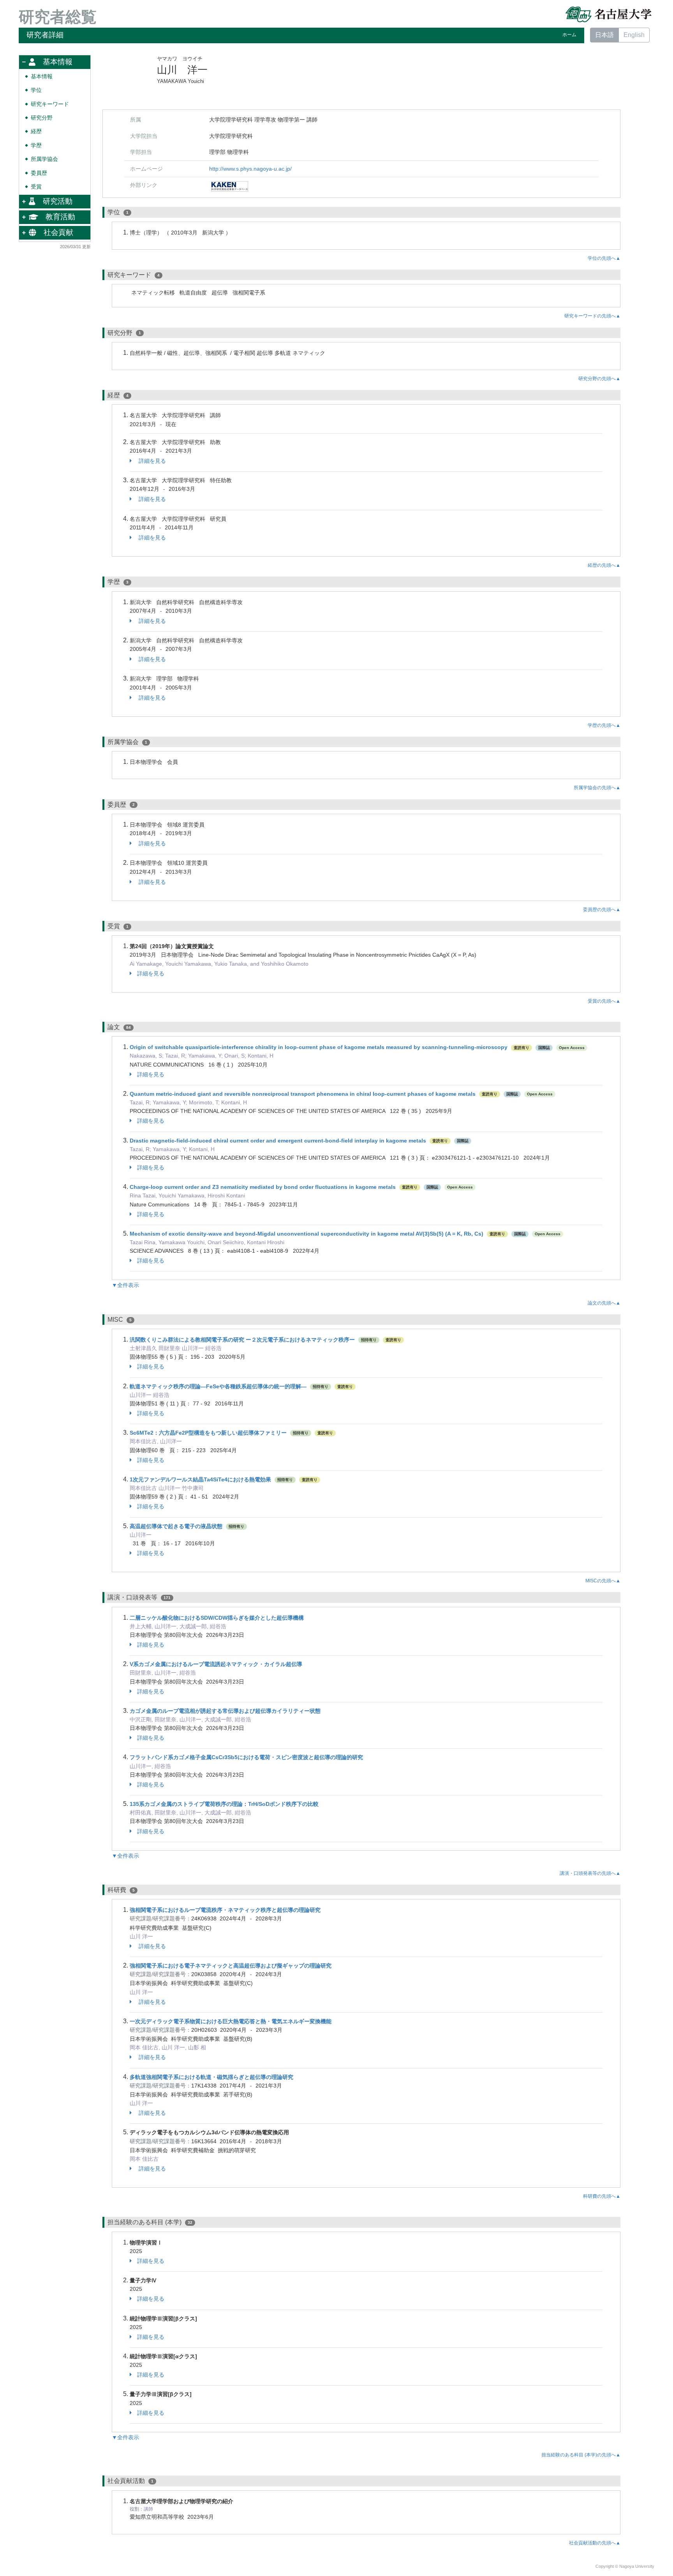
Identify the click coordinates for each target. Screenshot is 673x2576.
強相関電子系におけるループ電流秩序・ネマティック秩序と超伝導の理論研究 (225, 1910)
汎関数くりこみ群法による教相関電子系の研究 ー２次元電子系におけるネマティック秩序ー (242, 1340)
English (634, 35)
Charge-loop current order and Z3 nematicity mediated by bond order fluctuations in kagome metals (263, 1187)
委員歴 (39, 173)
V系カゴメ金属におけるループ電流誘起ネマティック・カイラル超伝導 (216, 1664)
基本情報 (42, 77)
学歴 (36, 145)
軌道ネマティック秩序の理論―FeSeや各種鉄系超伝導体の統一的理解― (218, 1386)
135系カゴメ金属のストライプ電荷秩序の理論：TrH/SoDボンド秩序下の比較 (224, 1804)
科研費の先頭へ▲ (602, 2196)
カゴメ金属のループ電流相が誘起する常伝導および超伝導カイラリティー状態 (225, 1711)
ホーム (569, 35)
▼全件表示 (125, 1285)
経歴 (36, 131)
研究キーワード (50, 104)
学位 (36, 90)
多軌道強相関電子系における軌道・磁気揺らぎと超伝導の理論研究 (211, 2077)
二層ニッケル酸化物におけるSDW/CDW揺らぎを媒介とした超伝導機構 (217, 1618)
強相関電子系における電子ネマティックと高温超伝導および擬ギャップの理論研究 (231, 1966)
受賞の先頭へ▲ (604, 1001)
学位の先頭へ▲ (604, 258)
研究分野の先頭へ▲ (599, 379)
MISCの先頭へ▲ (603, 1581)
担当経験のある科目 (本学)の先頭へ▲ (581, 2455)
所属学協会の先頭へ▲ (597, 788)
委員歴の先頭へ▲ (602, 910)
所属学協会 (44, 159)
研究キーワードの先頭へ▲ (592, 316)
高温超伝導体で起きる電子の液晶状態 (176, 1526)
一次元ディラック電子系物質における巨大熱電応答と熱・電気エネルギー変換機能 (231, 2021)
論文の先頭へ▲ (604, 1303)
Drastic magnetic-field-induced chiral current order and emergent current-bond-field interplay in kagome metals (278, 1141)
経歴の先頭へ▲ (604, 565)
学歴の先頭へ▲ (604, 725)
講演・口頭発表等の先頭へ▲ (590, 1873)
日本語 (604, 35)
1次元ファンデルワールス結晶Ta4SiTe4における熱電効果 (200, 1479)
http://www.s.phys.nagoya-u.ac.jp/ (250, 169)
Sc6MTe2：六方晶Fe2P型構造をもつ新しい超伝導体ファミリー (209, 1433)
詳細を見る (152, 461)
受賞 (36, 187)
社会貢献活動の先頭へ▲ (595, 2543)
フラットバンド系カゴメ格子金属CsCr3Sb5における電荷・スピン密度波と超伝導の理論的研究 (246, 1757)
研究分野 (42, 118)
